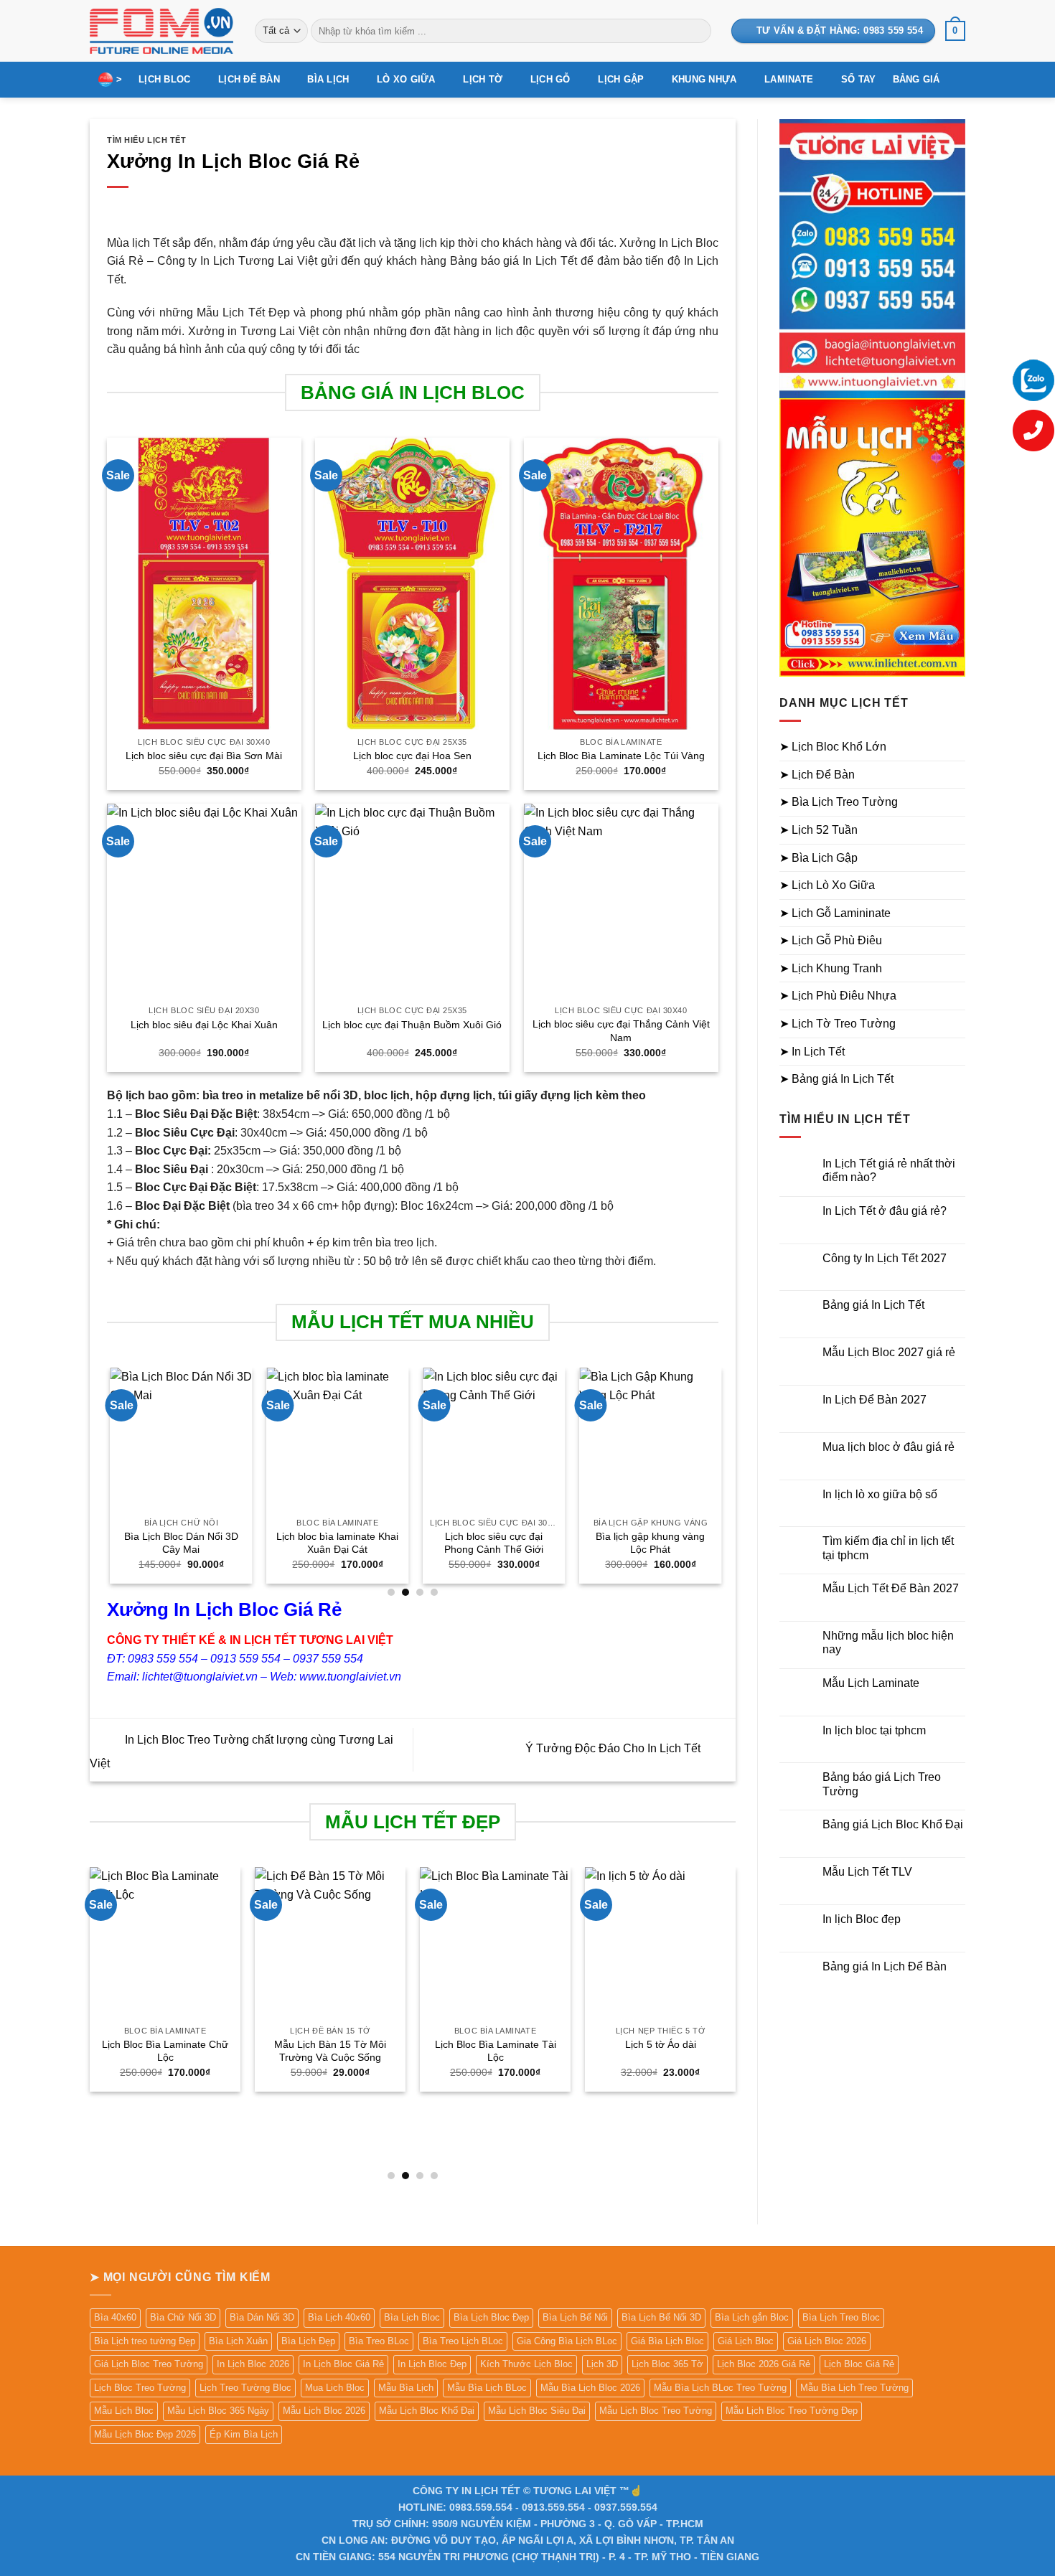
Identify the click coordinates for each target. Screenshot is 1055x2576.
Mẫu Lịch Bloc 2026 (324, 2411)
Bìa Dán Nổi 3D (262, 2317)
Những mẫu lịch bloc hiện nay (888, 1642)
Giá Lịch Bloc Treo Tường (149, 2364)
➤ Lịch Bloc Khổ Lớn (833, 747)
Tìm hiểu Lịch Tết (147, 140)
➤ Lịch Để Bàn (817, 775)
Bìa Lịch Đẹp (308, 2341)
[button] (955, 31)
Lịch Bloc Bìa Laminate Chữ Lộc (165, 2051)
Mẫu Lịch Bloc (124, 2411)
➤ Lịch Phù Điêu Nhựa (838, 996)
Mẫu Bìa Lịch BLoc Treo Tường (720, 2388)
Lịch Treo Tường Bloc (245, 2388)
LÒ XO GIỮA (406, 79)
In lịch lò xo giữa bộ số (880, 1494)
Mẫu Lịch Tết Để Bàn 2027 (891, 1588)
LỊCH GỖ (550, 79)
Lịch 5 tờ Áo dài (661, 2044)
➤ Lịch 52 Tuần (819, 830)
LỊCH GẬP (621, 79)
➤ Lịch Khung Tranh (831, 968)
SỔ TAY (859, 79)
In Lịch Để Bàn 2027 (875, 1400)
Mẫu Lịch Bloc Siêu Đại (537, 2411)
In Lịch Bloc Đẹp (432, 2364)
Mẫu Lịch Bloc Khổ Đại (427, 2411)
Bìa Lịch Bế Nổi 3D (661, 2317)
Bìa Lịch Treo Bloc (841, 2317)
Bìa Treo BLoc (379, 2341)
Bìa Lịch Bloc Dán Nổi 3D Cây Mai (178, 1543)
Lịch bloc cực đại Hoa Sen (412, 756)
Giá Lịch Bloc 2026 (827, 2341)
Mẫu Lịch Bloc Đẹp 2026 (145, 2434)
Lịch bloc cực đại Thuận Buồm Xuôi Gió (412, 1025)
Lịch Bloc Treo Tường (140, 2388)
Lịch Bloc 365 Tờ (667, 2364)
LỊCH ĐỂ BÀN (249, 79)
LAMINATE (789, 79)
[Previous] (108, 1481)
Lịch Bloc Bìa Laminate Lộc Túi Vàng (621, 756)
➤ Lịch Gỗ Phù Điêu (831, 940)
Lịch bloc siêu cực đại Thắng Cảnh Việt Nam (621, 1031)
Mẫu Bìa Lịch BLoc (487, 2388)
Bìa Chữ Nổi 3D (183, 2317)
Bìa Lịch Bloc (412, 2317)
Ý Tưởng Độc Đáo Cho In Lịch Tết (614, 1749)
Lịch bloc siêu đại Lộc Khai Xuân (204, 1025)
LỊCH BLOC (164, 79)
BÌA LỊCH (328, 79)
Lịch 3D (602, 2364)
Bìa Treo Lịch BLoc (463, 2341)
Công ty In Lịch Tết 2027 (885, 1258)
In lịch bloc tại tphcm (874, 1730)
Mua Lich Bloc (335, 2388)
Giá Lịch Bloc (746, 2341)
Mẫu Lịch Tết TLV (867, 1872)
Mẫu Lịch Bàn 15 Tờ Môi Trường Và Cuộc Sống (330, 2051)
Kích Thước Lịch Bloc (526, 2364)
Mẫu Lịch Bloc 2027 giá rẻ (889, 1352)
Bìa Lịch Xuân (238, 2341)
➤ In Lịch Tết (812, 1052)
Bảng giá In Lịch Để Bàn (885, 1966)
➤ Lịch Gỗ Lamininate (835, 913)
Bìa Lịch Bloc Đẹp (491, 2317)
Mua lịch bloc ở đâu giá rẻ (888, 1447)
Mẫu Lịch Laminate (871, 1683)
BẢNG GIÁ (916, 79)
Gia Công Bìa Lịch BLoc (567, 2341)
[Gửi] (697, 31)
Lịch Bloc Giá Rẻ (859, 2364)
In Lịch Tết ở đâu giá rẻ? (885, 1211)
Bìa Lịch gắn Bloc (752, 2317)
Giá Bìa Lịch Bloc (667, 2341)
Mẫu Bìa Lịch (406, 2388)
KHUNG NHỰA (704, 79)
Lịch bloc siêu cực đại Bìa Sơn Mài (204, 756)
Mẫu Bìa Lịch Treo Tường (854, 2388)
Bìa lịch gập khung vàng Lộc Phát (647, 1543)
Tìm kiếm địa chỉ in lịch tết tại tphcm (888, 1548)
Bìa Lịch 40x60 (339, 2317)
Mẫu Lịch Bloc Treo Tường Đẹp (792, 2411)
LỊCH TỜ (483, 79)
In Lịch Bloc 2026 (253, 2364)
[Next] (718, 1481)
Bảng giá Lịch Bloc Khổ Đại (893, 1824)
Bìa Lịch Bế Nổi (575, 2317)
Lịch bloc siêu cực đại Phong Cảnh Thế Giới (491, 1543)
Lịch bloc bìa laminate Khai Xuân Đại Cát (334, 1543)
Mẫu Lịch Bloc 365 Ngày (218, 2411)
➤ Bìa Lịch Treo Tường (839, 802)
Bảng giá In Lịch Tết (873, 1305)
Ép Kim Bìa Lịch (244, 2434)
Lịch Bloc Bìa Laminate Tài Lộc (496, 2051)
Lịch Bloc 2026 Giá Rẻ (764, 2364)
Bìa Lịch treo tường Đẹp (145, 2341)
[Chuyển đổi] (957, 747)
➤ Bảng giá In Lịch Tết (836, 1079)
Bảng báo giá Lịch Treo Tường (882, 1784)
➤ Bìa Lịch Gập (819, 858)
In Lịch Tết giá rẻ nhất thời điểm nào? (889, 1170)
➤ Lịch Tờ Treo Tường (838, 1024)
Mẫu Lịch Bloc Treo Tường (656, 2411)
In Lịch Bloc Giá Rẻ (343, 2364)
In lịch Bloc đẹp (862, 1919)
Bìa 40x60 (115, 2317)
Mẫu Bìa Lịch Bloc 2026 (590, 2388)
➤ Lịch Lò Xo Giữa (827, 885)
